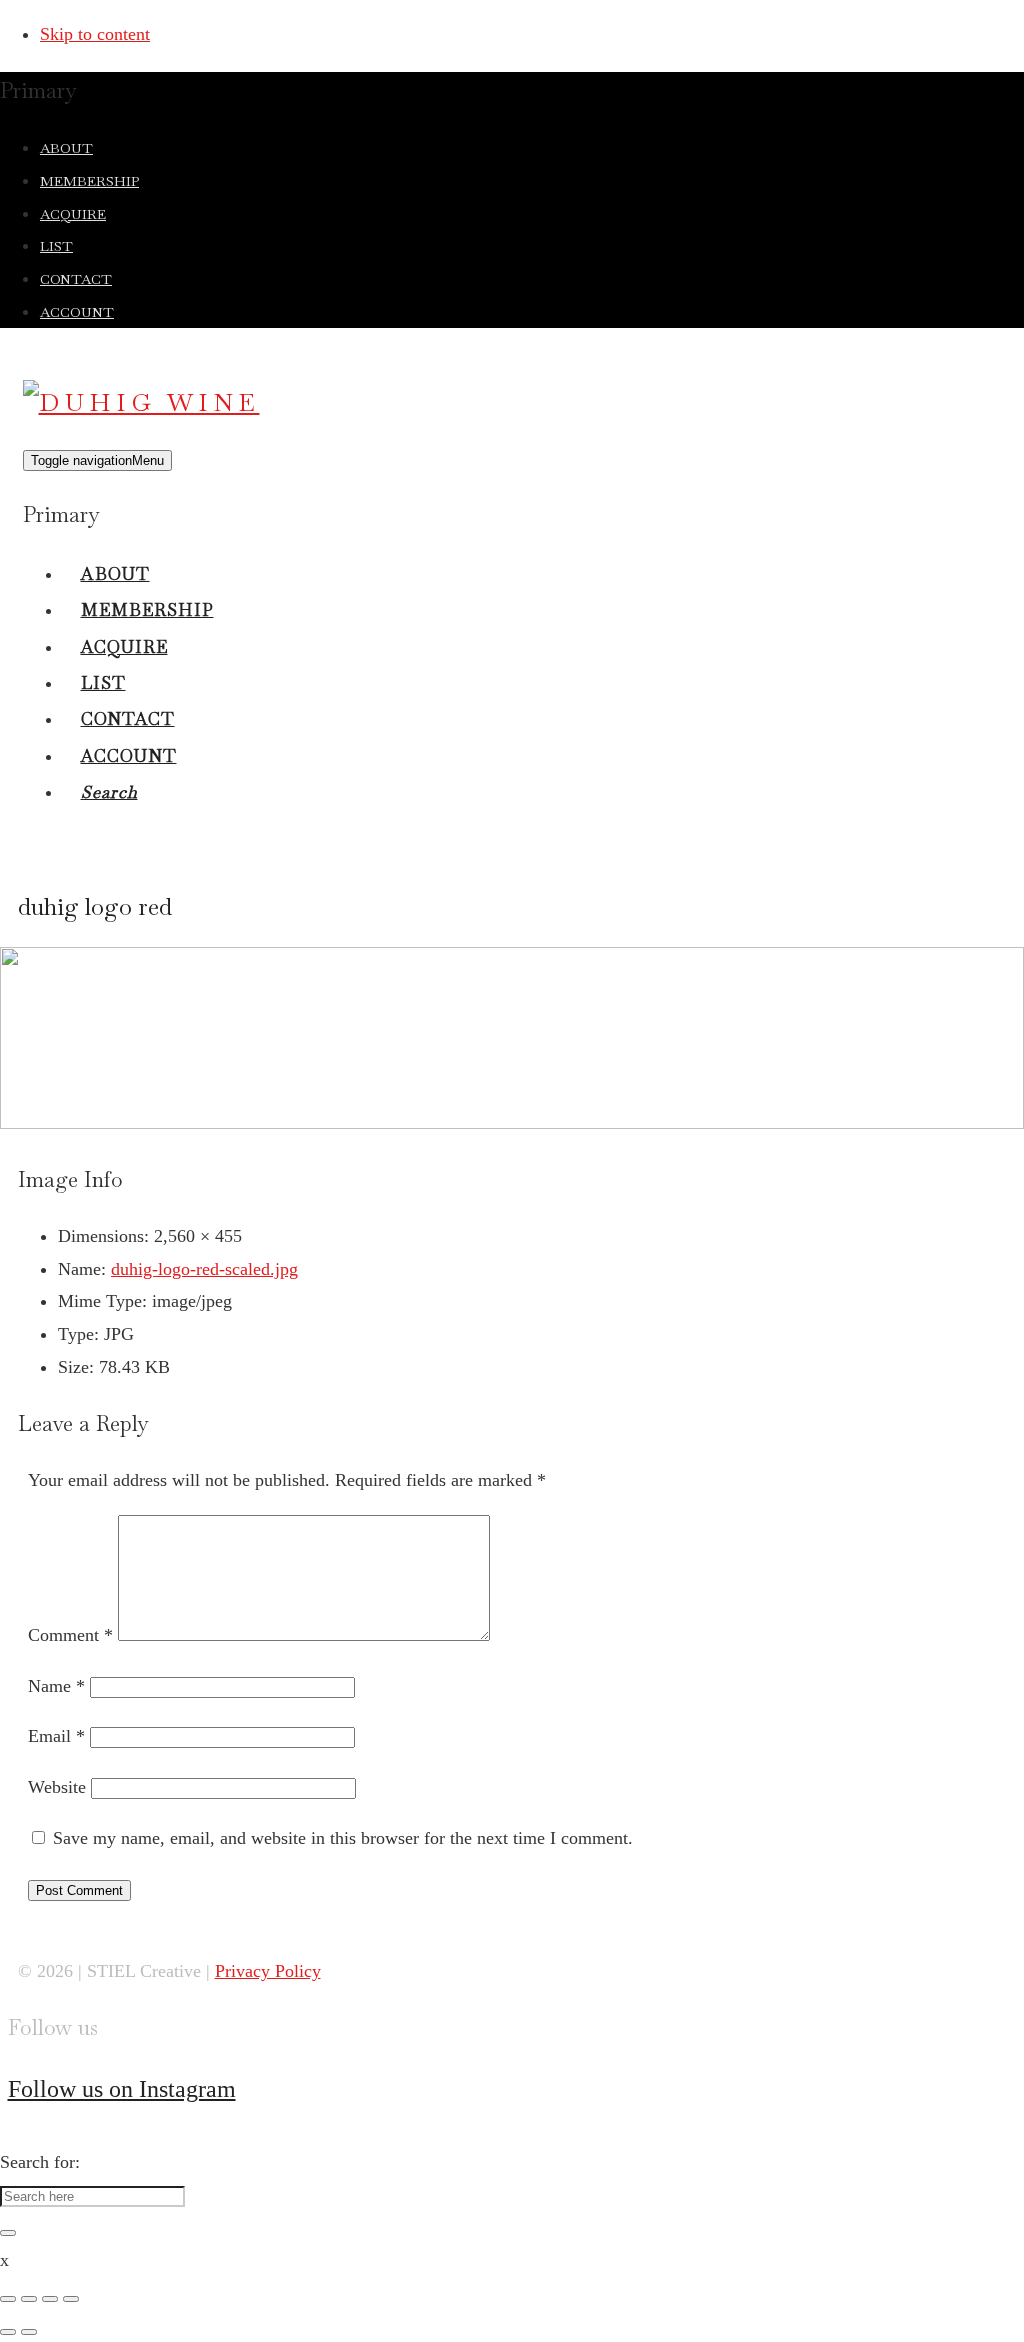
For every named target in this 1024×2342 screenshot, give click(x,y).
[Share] (29, 2299)
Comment (70, 1635)
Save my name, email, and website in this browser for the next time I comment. (343, 1838)
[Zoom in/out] (71, 2299)
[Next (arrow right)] (29, 2332)
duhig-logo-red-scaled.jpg (204, 1269)
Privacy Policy (268, 1971)
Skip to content (95, 34)
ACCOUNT (77, 312)
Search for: (40, 2162)
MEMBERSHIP (89, 181)
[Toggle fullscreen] (50, 2299)
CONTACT (76, 279)
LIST (56, 246)
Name (56, 1686)
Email (56, 1736)
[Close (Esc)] (8, 2299)
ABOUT (66, 148)
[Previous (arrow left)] (8, 2332)
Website (57, 1787)
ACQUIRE (73, 214)
